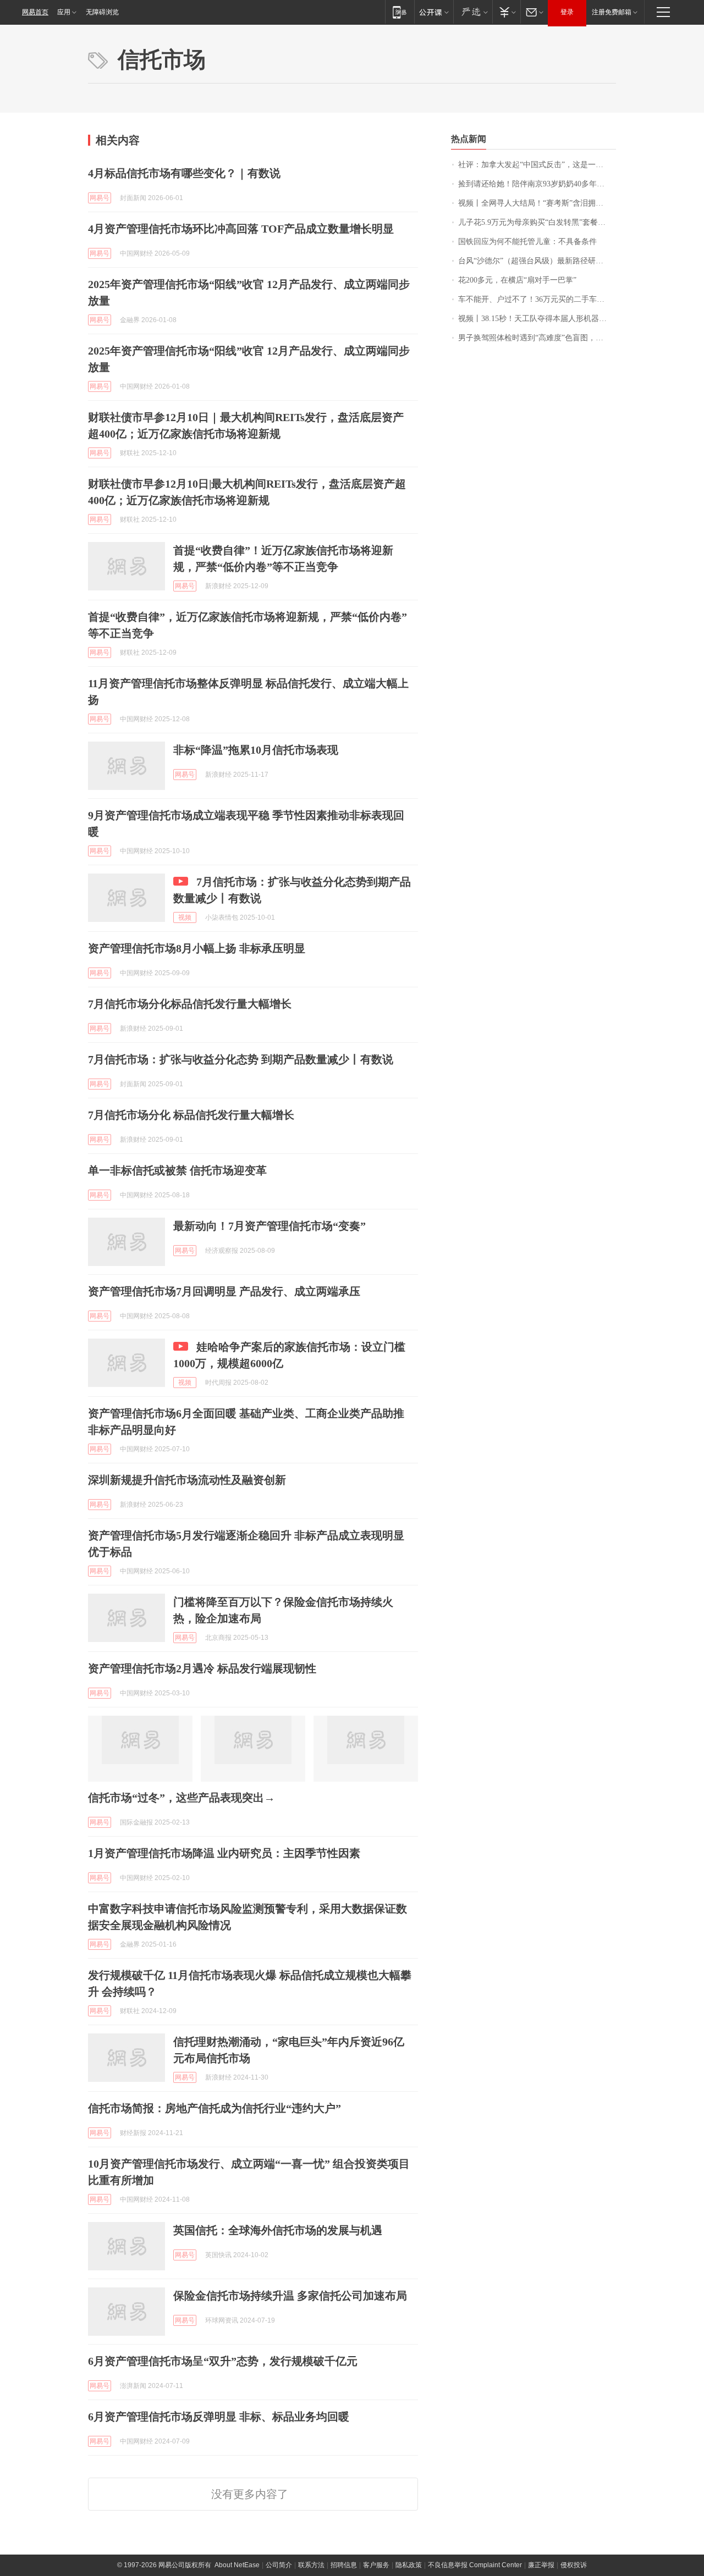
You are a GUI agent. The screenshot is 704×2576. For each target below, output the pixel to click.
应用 (64, 12)
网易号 (100, 198)
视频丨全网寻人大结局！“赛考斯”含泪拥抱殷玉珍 (537, 203)
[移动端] (400, 12)
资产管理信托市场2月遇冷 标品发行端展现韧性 (202, 1668)
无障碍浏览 (102, 12)
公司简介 (279, 2565)
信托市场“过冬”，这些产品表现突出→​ (182, 1798)
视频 (185, 917)
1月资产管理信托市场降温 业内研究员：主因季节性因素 (224, 1853)
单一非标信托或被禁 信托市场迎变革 (177, 1170)
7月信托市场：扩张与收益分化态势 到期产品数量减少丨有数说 (241, 1059)
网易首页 (35, 12)
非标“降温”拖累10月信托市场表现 (256, 750)
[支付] (506, 12)
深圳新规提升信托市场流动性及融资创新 (187, 1480)
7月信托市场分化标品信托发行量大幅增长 (190, 1004)
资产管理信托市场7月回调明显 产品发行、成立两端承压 (224, 1291)
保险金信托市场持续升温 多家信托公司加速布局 (290, 2296)
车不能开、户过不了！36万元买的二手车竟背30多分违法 (537, 299)
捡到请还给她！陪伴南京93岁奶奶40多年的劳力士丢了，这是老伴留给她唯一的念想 (537, 184)
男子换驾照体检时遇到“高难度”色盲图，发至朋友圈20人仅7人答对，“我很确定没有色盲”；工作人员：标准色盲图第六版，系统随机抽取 (537, 338)
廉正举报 (541, 2565)
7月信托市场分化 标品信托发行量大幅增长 (191, 1115)
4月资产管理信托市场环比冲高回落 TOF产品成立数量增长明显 (241, 229)
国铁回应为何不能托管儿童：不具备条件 (527, 242)
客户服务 (376, 2565)
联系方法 (311, 2565)
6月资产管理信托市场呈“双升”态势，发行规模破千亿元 (223, 2361)
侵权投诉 (574, 2565)
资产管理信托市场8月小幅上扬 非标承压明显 (197, 948)
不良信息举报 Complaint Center (475, 2565)
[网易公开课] (434, 12)
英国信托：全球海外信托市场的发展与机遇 (278, 2230)
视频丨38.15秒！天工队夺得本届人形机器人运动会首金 (537, 319)
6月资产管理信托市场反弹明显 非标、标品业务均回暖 (219, 2417)
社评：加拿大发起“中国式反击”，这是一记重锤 (537, 165)
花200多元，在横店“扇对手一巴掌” (517, 280)
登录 (567, 12)
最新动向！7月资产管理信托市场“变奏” (269, 1226)
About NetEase (237, 2565)
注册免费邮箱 (612, 12)
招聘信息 (344, 2565)
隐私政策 (409, 2565)
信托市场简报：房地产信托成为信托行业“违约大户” (215, 2108)
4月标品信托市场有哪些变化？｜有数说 (184, 173)
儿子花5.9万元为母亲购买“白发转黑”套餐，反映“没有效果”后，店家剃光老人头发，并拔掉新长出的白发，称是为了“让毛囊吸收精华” (537, 222)
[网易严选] (473, 12)
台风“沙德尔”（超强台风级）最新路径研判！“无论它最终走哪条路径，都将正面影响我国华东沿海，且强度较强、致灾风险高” (537, 261)
